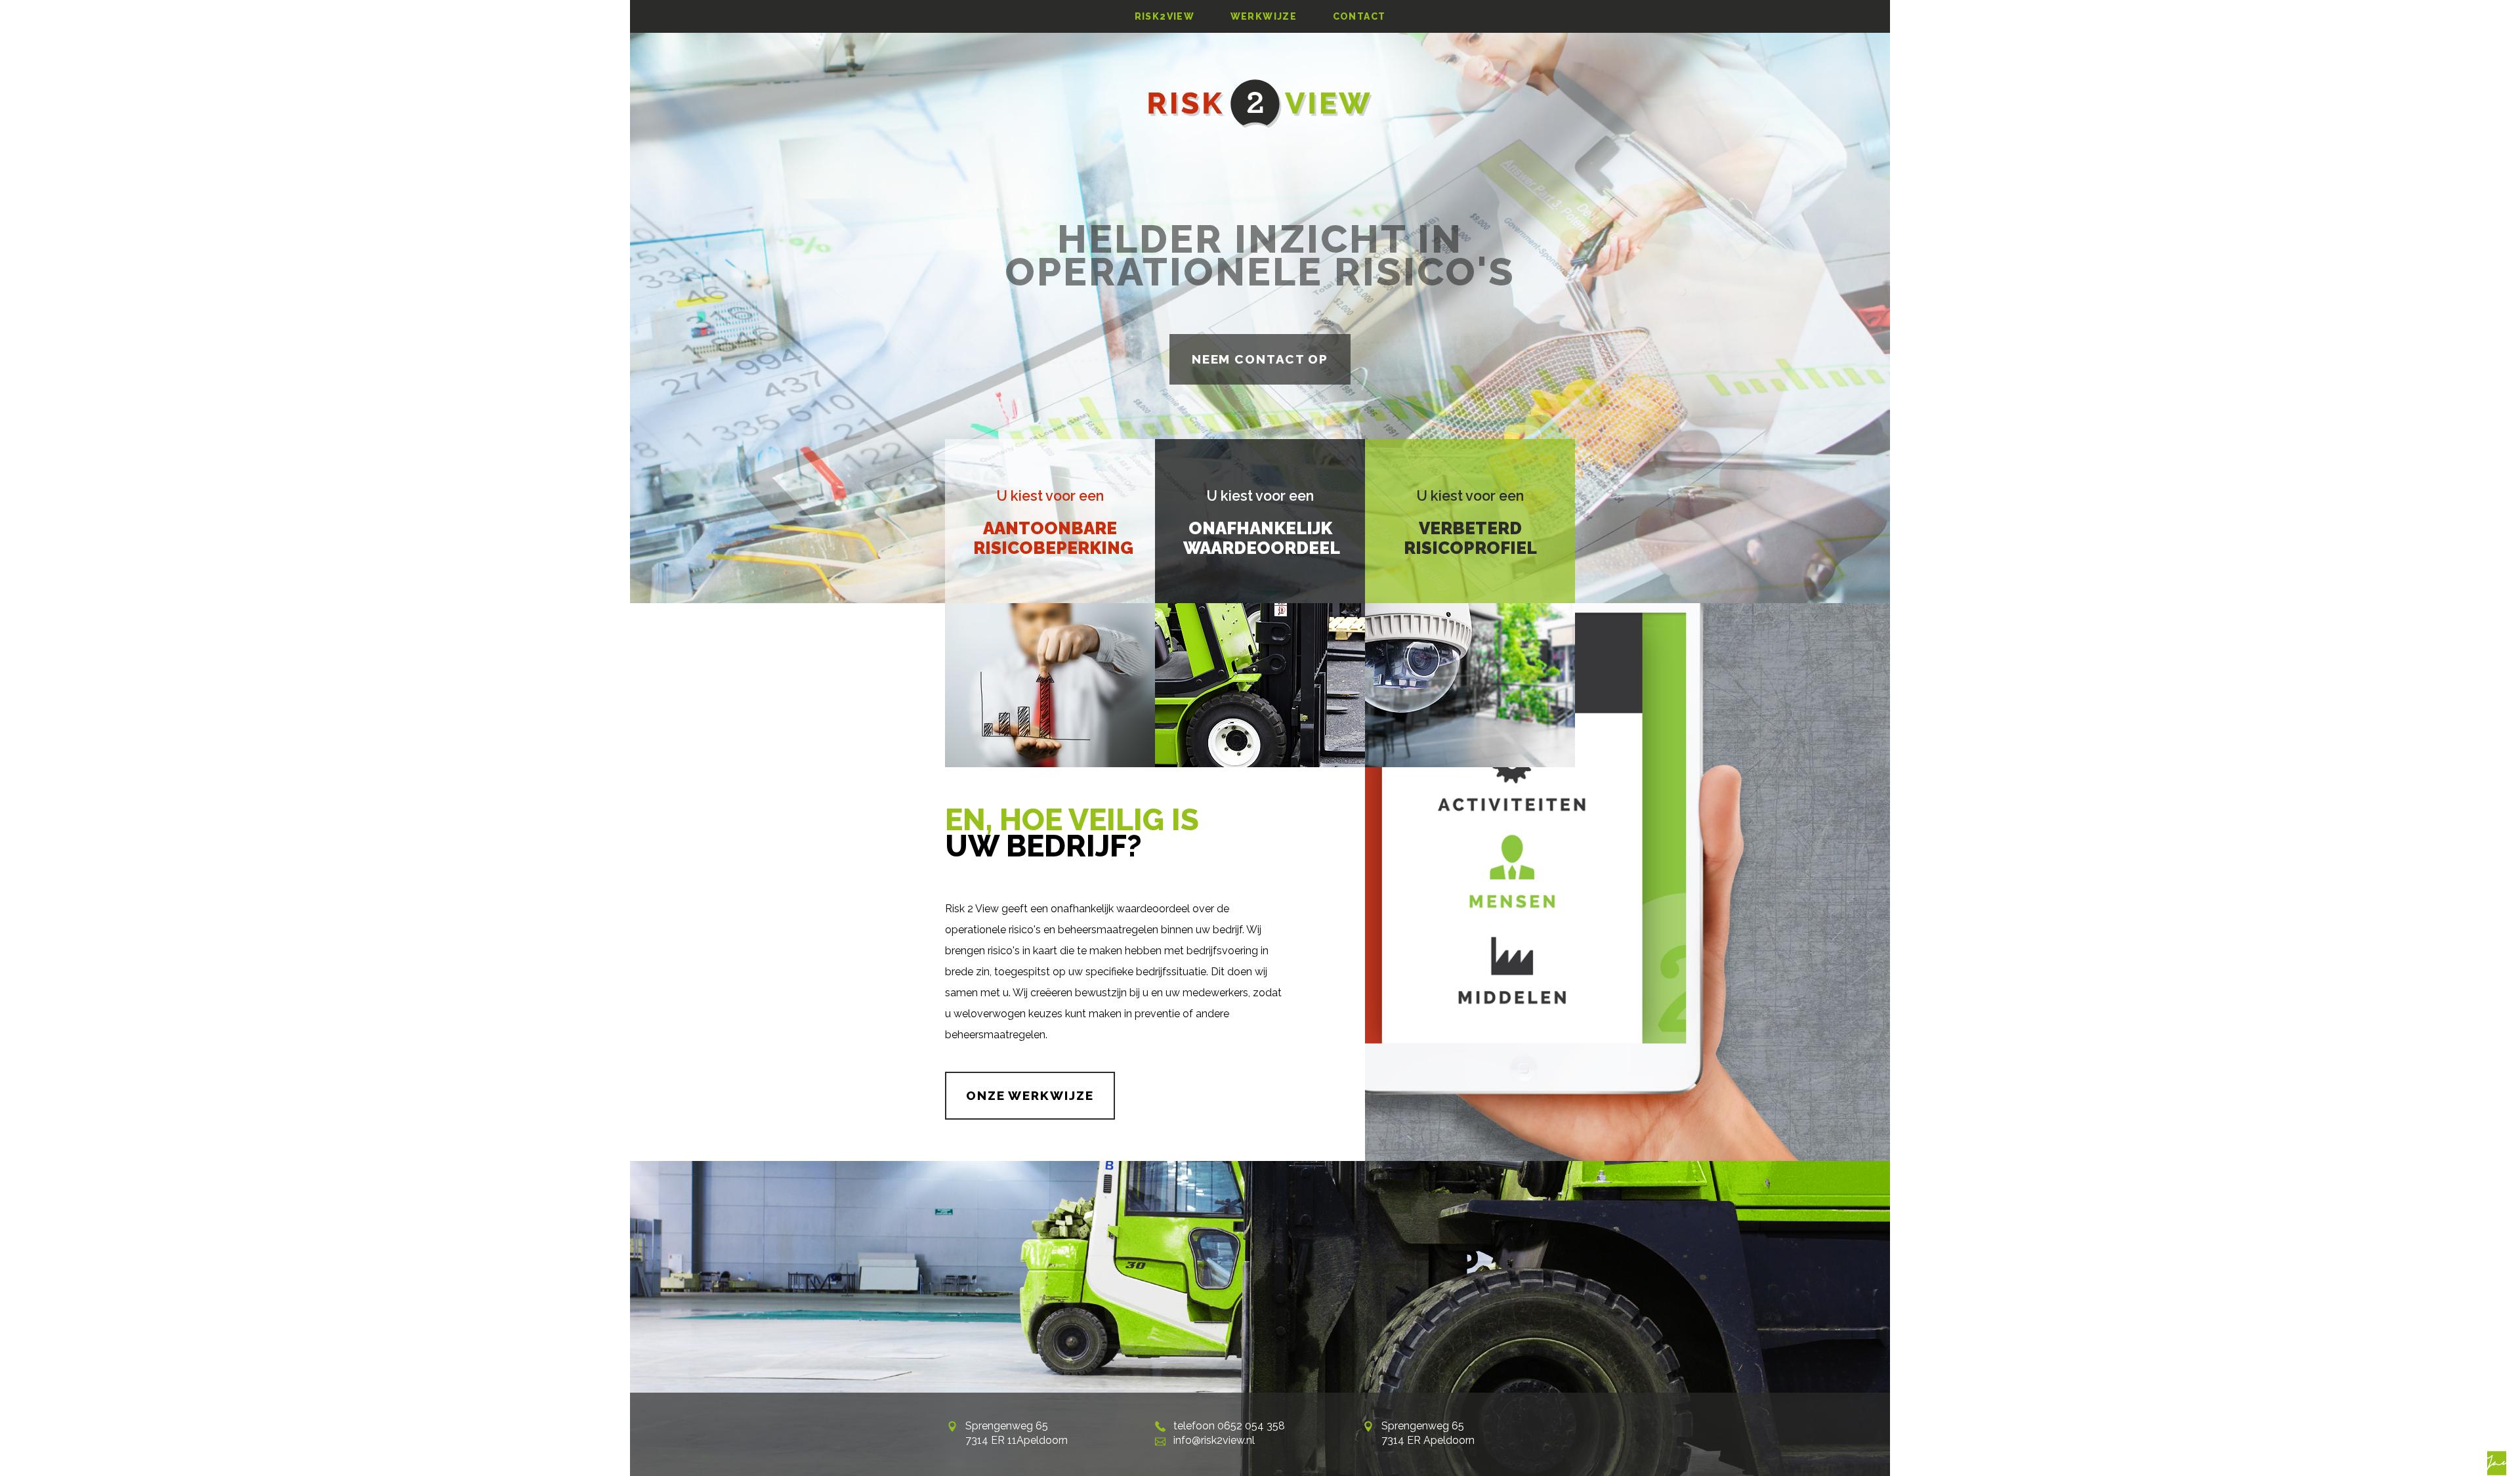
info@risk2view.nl (1214, 1440)
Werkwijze (1264, 16)
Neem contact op (1260, 359)
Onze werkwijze (1030, 1095)
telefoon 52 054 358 (1229, 1426)
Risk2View (1165, 16)
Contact (1359, 16)
